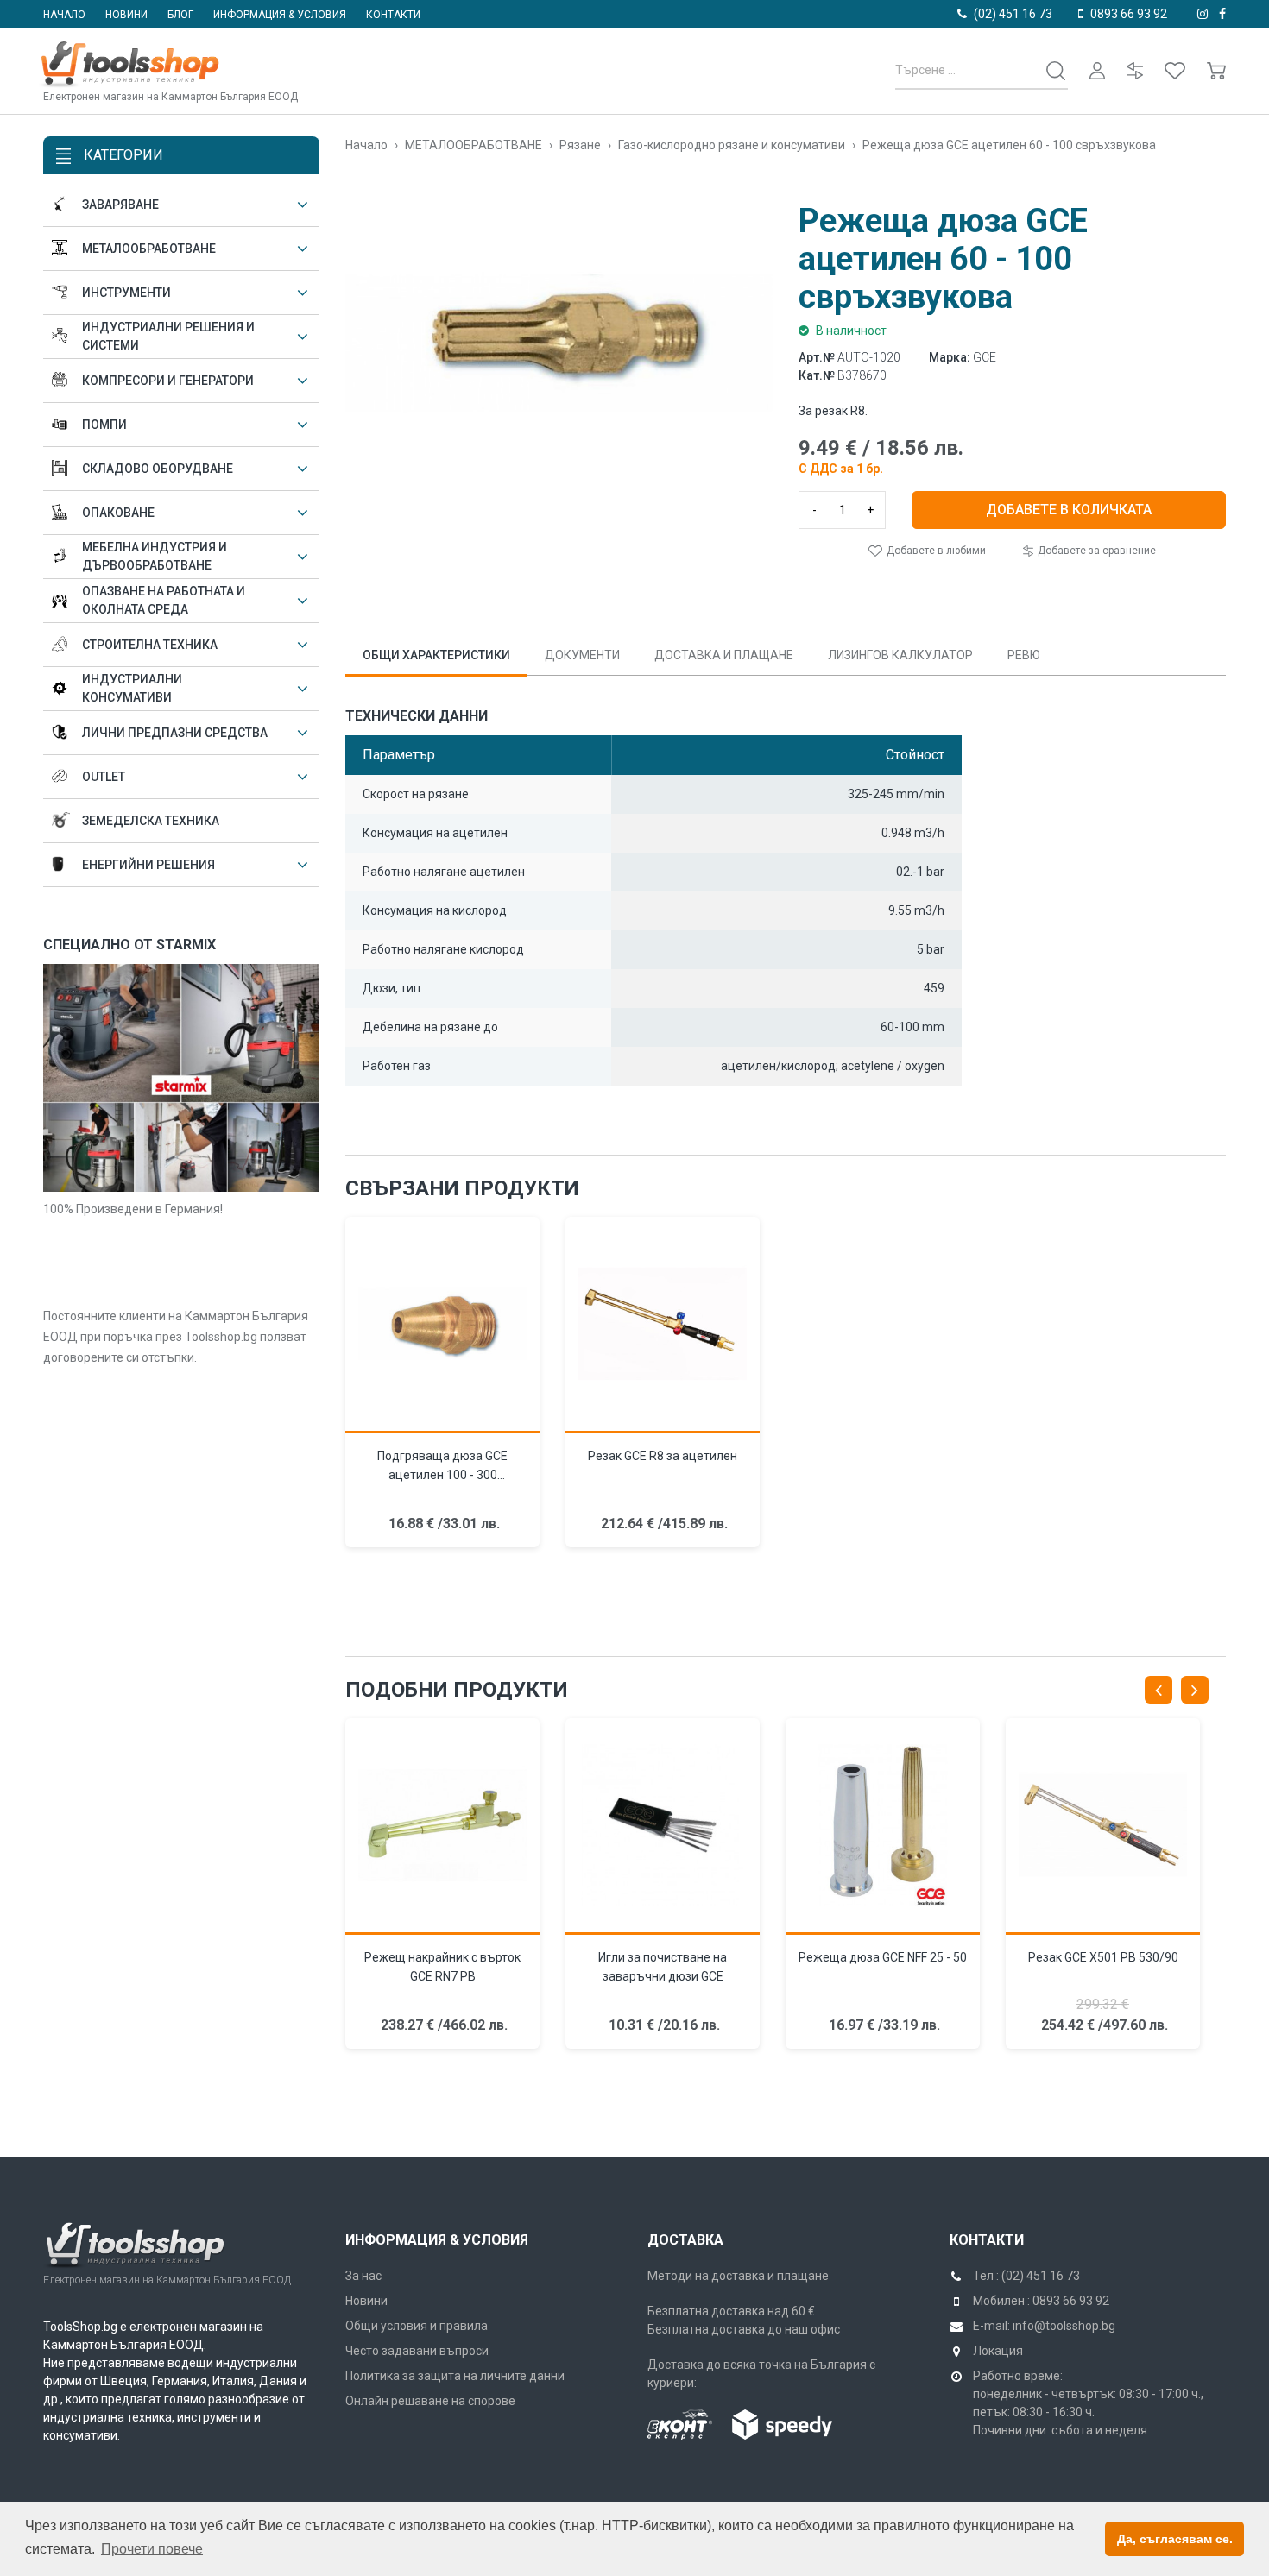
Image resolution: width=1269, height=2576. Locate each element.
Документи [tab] (582, 655)
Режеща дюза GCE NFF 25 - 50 (883, 1957)
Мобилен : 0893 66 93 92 (1041, 2301)
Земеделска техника (151, 821)
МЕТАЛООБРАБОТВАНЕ (149, 249)
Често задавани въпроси (417, 2351)
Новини (126, 15)
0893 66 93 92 (1129, 14)
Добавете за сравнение (1095, 551)
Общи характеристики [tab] (436, 655)
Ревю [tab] (1024, 655)
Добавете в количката (1069, 510)
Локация (998, 2351)
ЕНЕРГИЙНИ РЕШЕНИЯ (148, 865)
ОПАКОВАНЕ (118, 513)
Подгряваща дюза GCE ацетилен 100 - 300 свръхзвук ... (442, 1475)
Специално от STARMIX (129, 945)
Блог (180, 15)
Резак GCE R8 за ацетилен (663, 1456)
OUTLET (104, 777)
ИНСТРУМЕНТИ (126, 293)
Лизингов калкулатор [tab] (900, 655)
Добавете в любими (934, 551)
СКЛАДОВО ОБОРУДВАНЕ (158, 469)
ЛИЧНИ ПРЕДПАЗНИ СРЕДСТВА (175, 733)
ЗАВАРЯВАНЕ (120, 205)
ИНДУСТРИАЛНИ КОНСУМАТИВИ (132, 688)
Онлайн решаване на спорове (430, 2401)
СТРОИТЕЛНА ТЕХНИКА (150, 645)
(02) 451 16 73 (1013, 14)
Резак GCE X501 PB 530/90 (1103, 1957)
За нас (363, 2276)
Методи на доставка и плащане (738, 2276)
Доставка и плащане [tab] (724, 655)
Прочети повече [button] (152, 2549)
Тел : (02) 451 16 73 (1026, 2276)
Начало (64, 15)
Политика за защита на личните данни (455, 2376)
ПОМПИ (104, 425)
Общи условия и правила (417, 2326)
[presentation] (1159, 1690)
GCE (985, 357)
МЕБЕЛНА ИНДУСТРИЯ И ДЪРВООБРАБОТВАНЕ (155, 556)
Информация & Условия (437, 2240)
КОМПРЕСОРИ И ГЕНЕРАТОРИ (168, 381)
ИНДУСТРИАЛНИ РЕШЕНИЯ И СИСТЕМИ (168, 336)
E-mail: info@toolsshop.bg (1044, 2326)
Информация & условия (280, 15)
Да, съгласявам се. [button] (1175, 2539)
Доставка (685, 2240)
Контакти (393, 15)
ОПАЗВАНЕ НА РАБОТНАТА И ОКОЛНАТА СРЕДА (164, 600)
